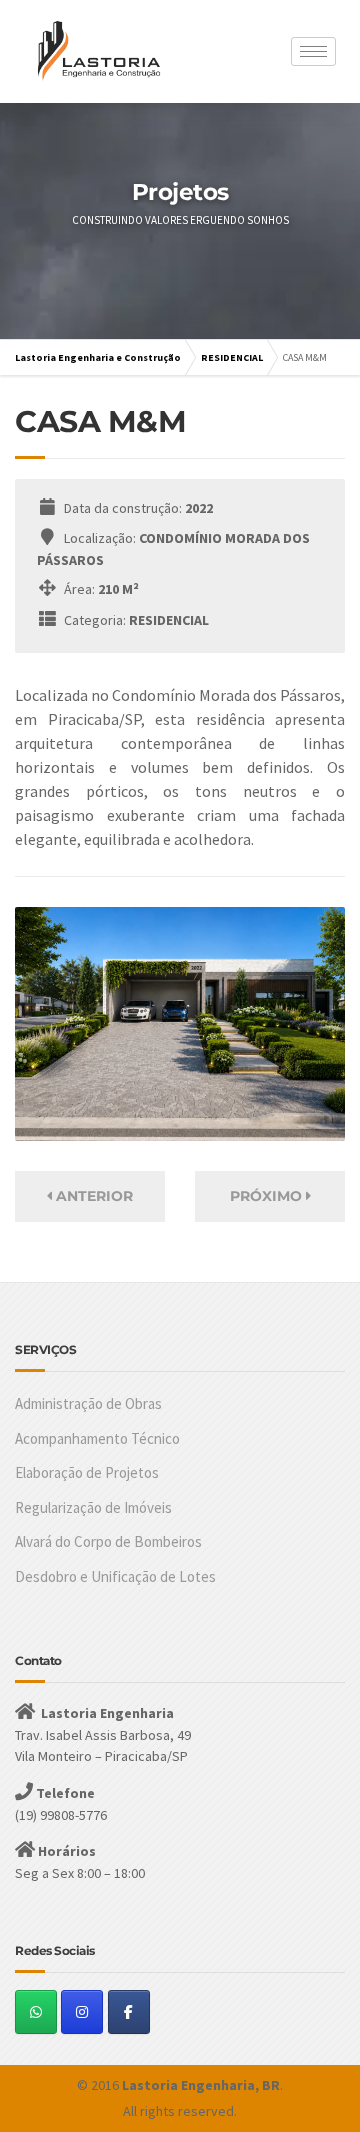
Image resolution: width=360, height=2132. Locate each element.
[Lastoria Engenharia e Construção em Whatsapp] (36, 2012)
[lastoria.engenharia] (129, 2012)
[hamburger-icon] (313, 51)
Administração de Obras (88, 1403)
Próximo (268, 1196)
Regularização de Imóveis (93, 1507)
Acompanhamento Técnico (97, 1438)
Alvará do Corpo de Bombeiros (108, 1541)
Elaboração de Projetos (87, 1472)
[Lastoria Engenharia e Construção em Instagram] (82, 2012)
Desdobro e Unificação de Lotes (115, 1576)
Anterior (92, 1196)
